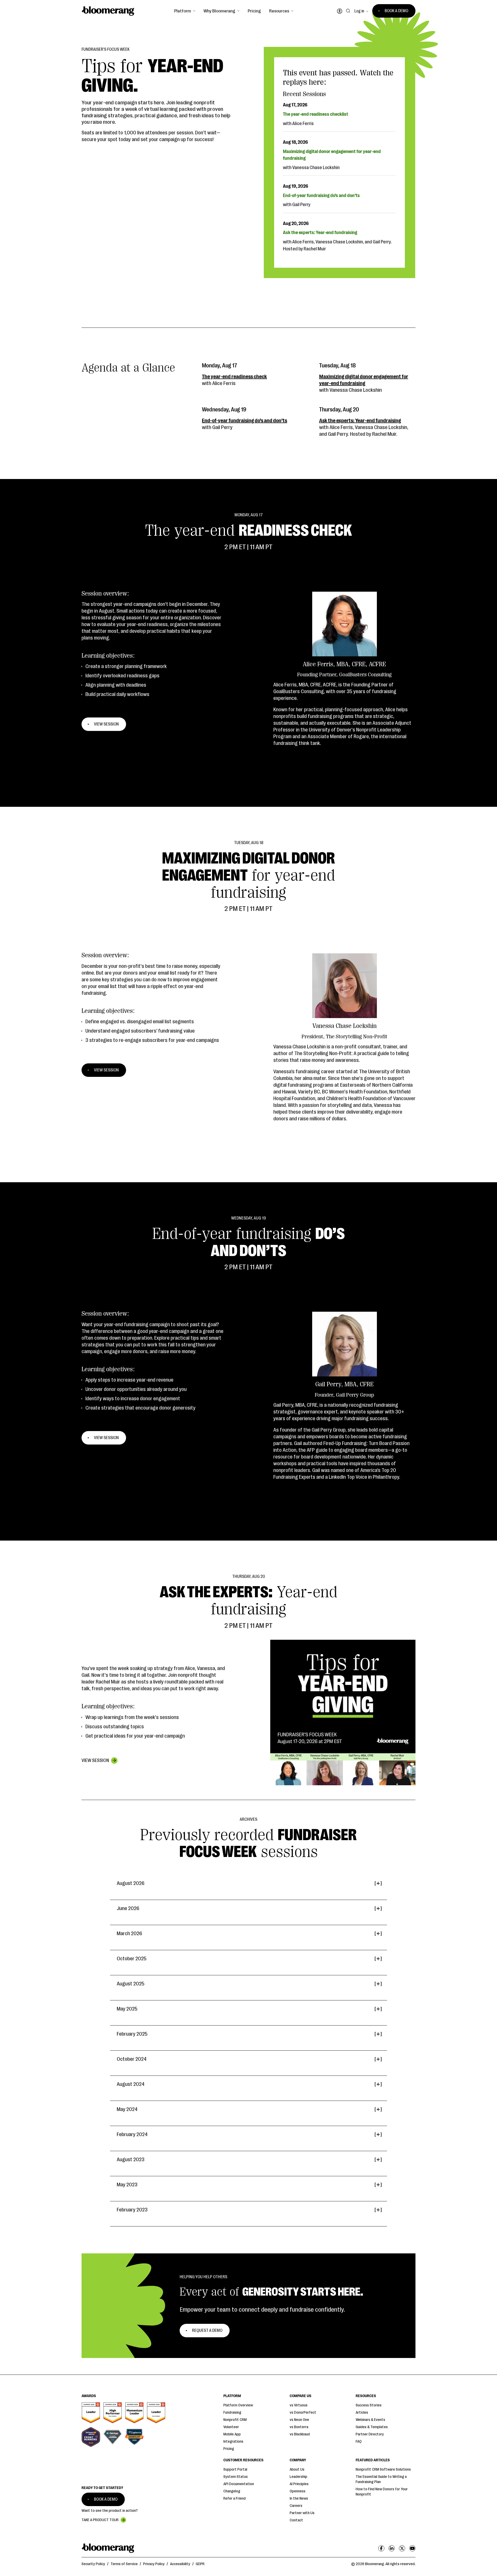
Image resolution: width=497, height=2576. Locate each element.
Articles (362, 2412)
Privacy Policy (154, 2564)
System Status (236, 2477)
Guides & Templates (372, 2427)
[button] (185, 11)
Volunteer (231, 2427)
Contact (296, 2520)
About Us (297, 2469)
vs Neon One (299, 2420)
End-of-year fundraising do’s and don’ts (244, 421)
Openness (298, 2491)
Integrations (233, 2441)
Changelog (232, 2491)
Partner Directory (370, 2434)
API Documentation (239, 2484)
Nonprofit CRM (235, 2420)
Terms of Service (124, 2564)
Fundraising (232, 2412)
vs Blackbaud (300, 2434)
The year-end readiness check (234, 377)
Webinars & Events (370, 2420)
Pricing (254, 11)
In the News (299, 2498)
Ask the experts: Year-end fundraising (360, 421)
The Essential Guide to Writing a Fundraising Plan (381, 2479)
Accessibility (180, 2564)
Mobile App (232, 2434)
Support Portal (235, 2469)
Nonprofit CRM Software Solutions (383, 2469)
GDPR (200, 2564)
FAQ (359, 2441)
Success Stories (369, 2405)
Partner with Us (302, 2513)
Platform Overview (238, 2405)
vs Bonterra (299, 2427)
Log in (359, 11)
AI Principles (299, 2484)
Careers (296, 2506)
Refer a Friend (235, 2498)
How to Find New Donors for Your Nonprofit (382, 2492)
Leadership (298, 2477)
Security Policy (93, 2564)
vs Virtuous (299, 2405)
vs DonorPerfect (303, 2412)
